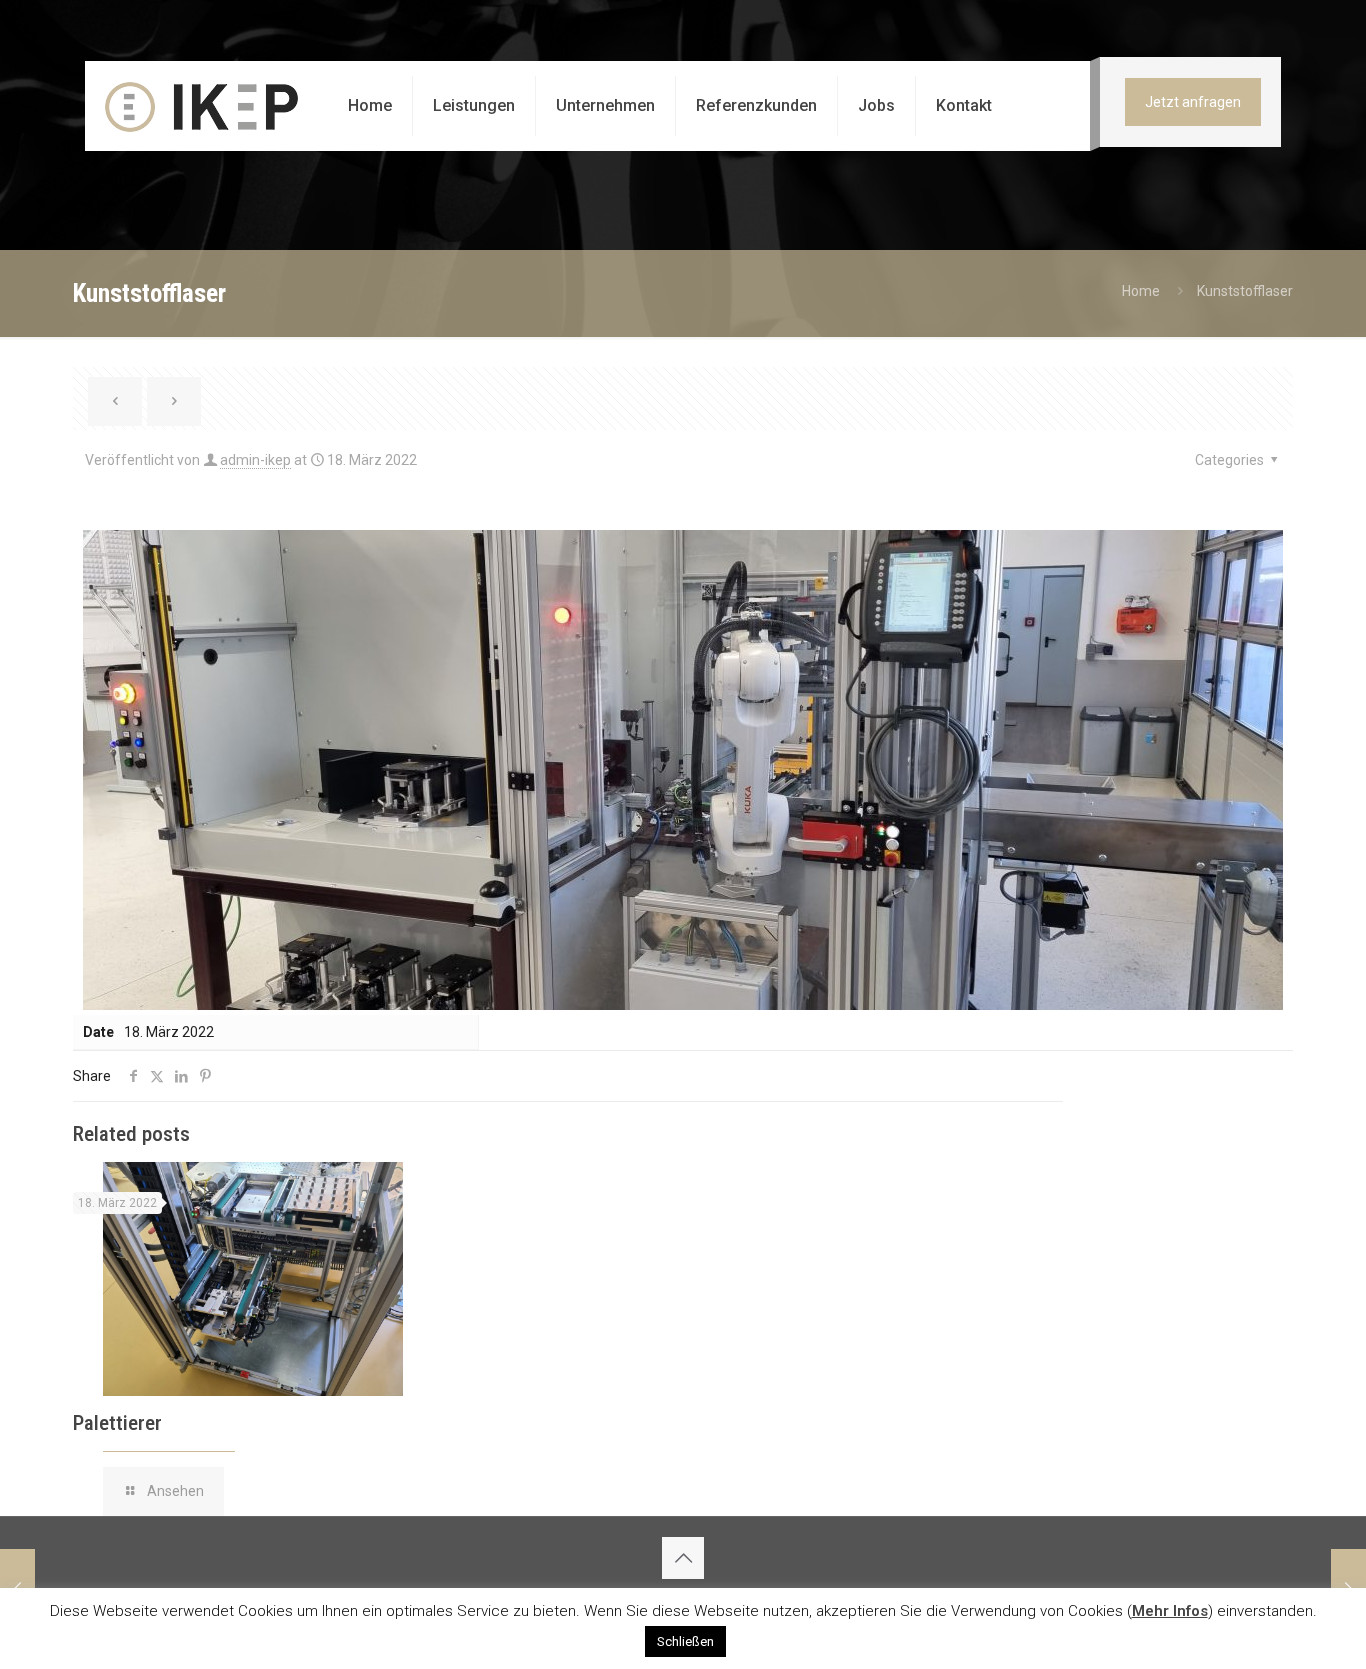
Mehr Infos (1170, 1611)
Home (1141, 291)
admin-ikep (255, 460)
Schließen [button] (685, 1641)
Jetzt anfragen (1193, 102)
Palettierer (117, 1423)
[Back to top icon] (683, 1558)
